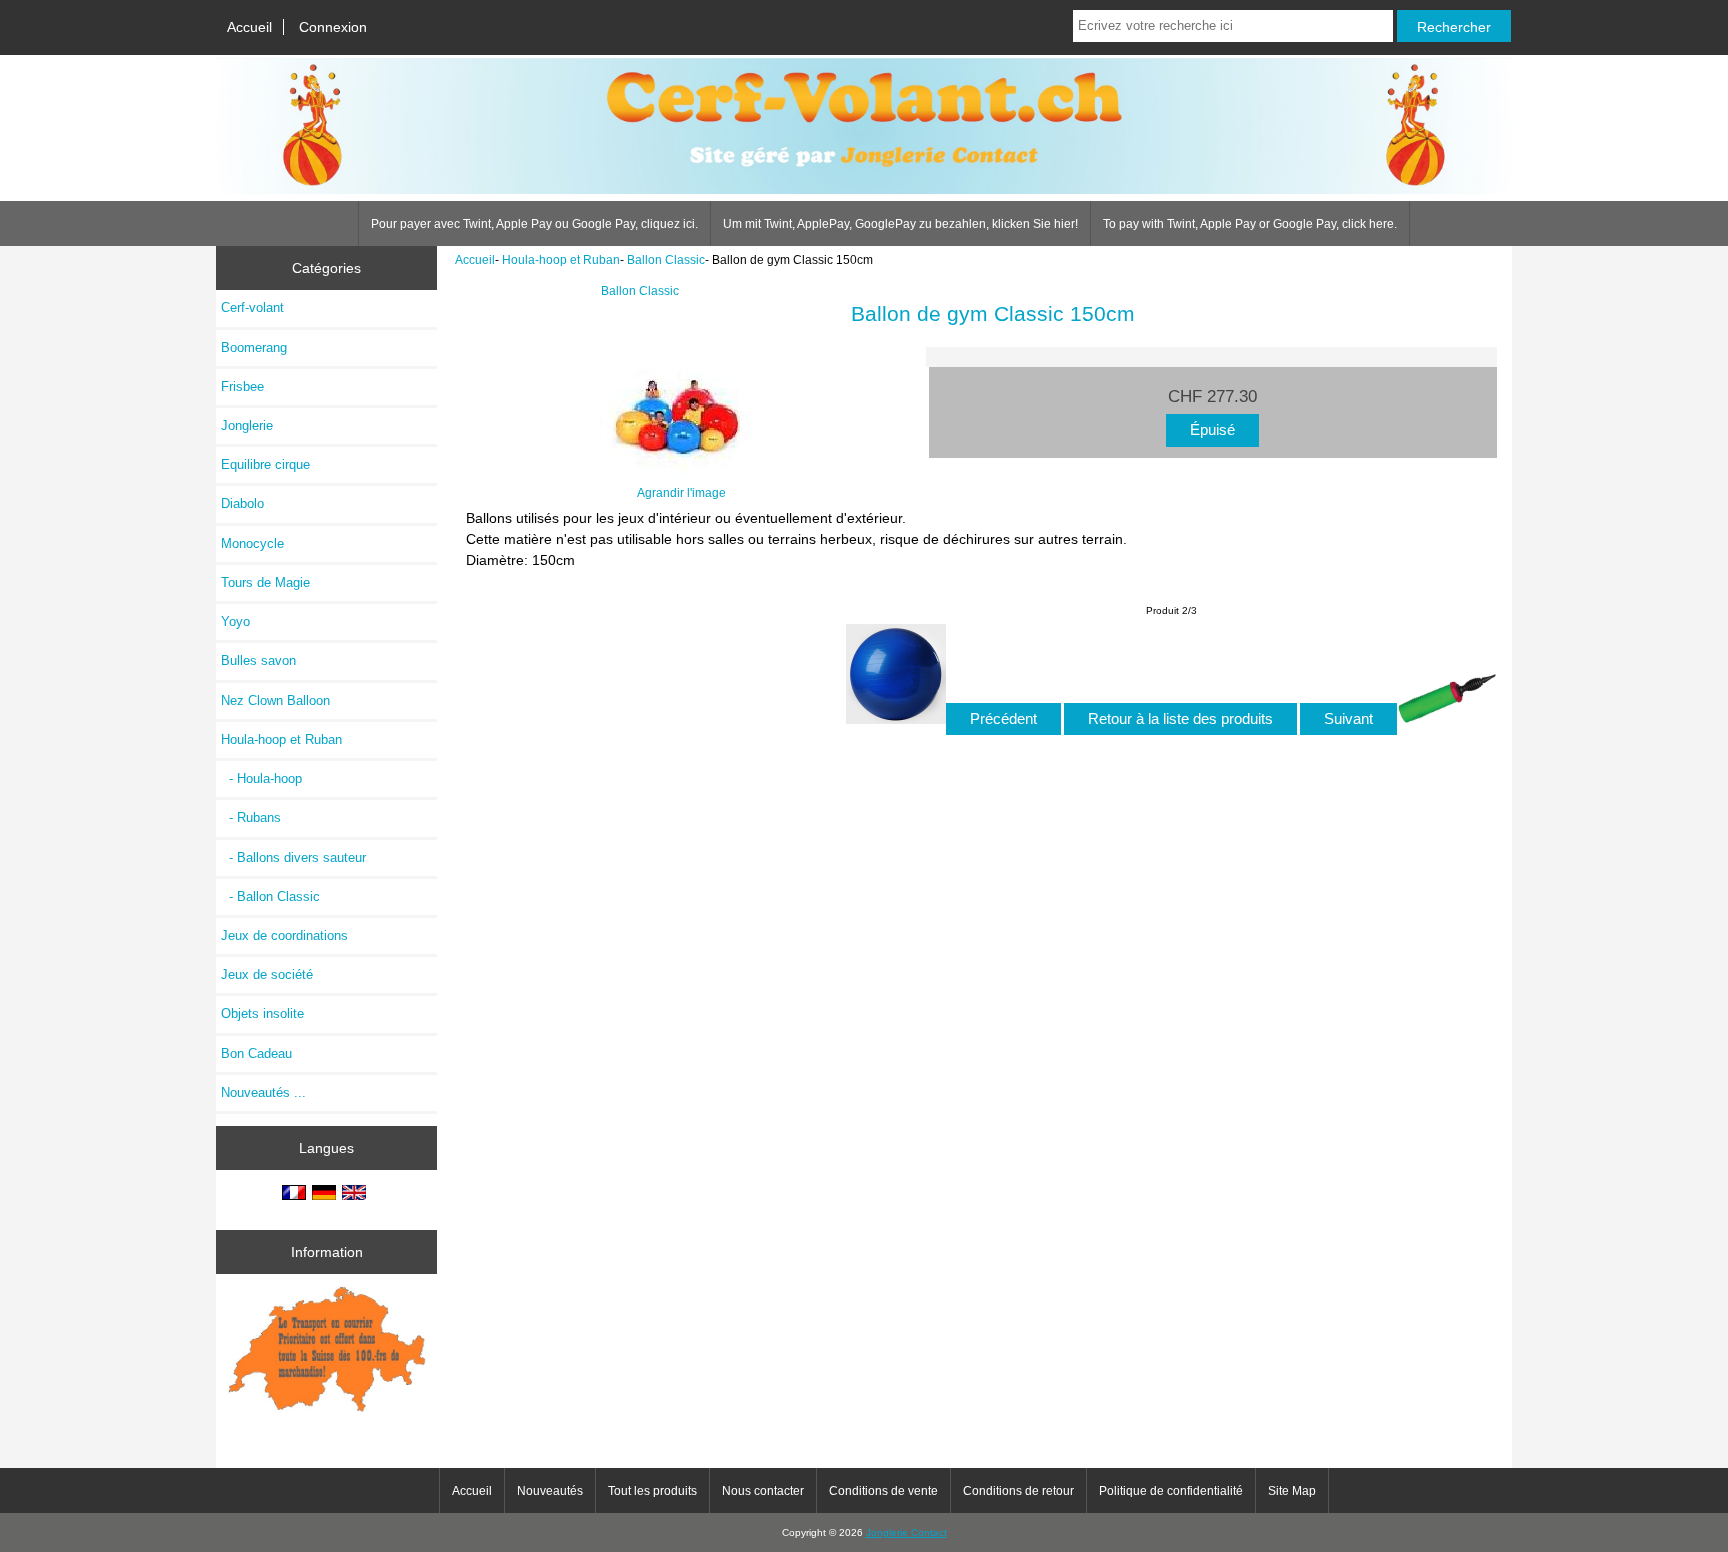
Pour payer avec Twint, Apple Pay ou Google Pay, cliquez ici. (534, 224)
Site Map (1292, 1491)
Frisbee (242, 386)
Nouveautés (550, 1491)
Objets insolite (262, 1013)
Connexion (333, 27)
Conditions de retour (1018, 1491)
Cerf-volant (252, 307)
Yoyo (235, 621)
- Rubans (251, 817)
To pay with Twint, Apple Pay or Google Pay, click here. (1250, 224)
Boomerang (254, 347)
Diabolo (242, 503)
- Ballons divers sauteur (293, 857)
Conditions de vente (883, 1491)
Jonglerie (247, 425)
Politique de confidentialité (1171, 1491)
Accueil (249, 27)
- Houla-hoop (261, 778)
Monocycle (252, 543)
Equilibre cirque (265, 464)
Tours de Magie (265, 582)
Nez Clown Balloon (275, 700)
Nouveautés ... (263, 1092)
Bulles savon (258, 660)
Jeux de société (267, 974)
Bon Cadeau (256, 1053)
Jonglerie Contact (906, 1532)
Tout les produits (652, 1491)
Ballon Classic (666, 259)
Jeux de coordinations (284, 935)
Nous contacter (763, 1491)
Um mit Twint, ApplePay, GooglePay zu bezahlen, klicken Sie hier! (900, 224)
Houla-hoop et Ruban (561, 259)
